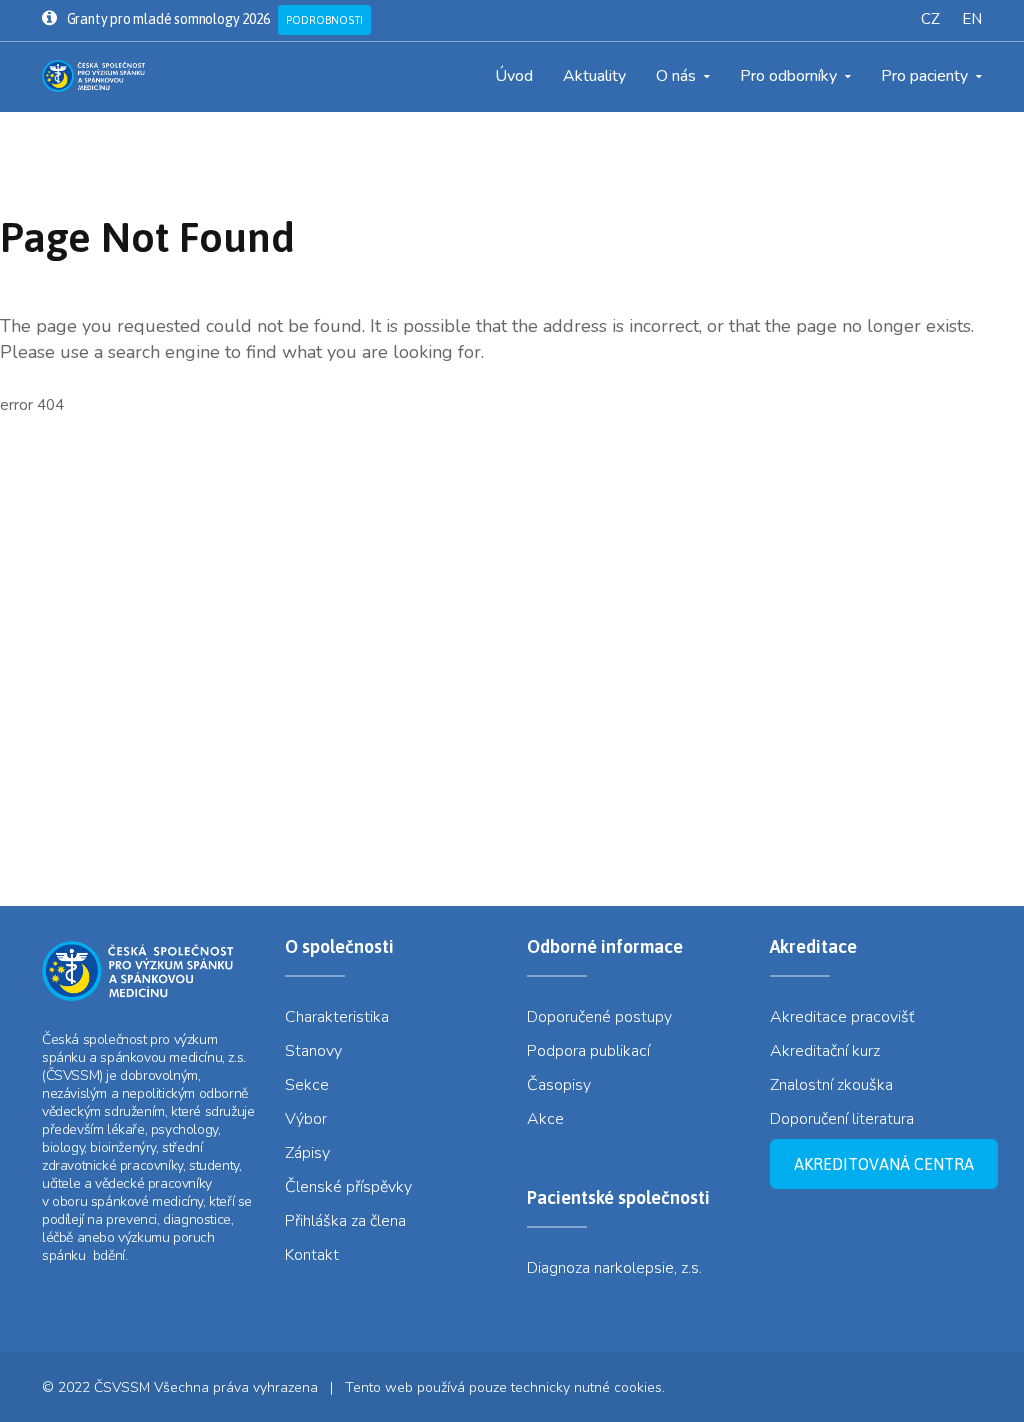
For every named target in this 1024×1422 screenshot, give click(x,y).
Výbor (306, 1119)
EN (972, 19)
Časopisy (559, 1085)
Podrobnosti (324, 20)
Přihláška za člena (345, 1221)
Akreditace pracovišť (842, 1017)
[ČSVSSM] (99, 76)
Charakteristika (337, 1017)
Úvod (514, 76)
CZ (930, 19)
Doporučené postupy (599, 1017)
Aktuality (594, 76)
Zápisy (307, 1153)
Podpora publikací (588, 1051)
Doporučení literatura (842, 1119)
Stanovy (313, 1051)
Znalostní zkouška (831, 1085)
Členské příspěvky (348, 1187)
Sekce (307, 1085)
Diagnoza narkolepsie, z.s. (614, 1268)
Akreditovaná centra (884, 1164)
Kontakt (312, 1255)
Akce (545, 1119)
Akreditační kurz (825, 1051)
